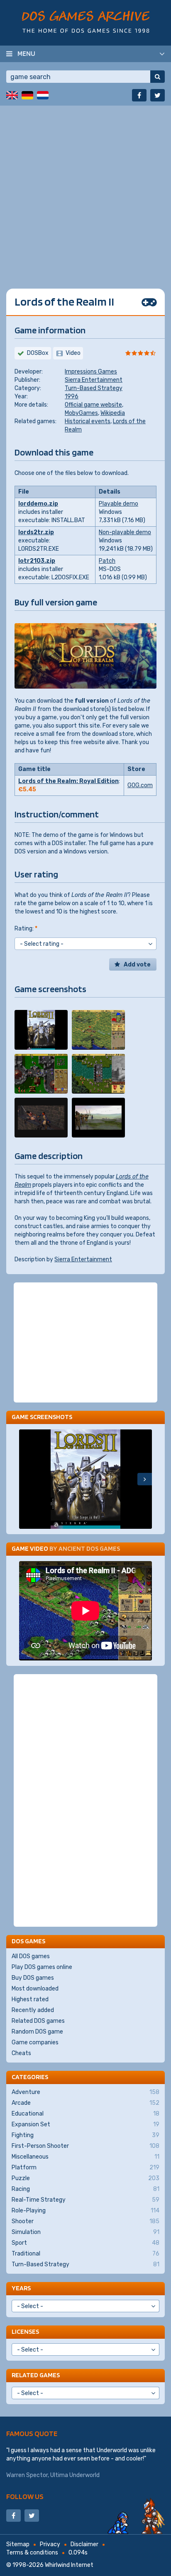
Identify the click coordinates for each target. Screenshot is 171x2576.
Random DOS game (37, 2032)
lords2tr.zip (36, 532)
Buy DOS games (33, 1978)
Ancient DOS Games (89, 1548)
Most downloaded (35, 1989)
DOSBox (38, 353)
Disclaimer (84, 2544)
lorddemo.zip (38, 504)
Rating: (26, 929)
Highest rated (30, 1999)
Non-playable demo (125, 532)
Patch (107, 561)
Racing (85, 2189)
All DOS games (31, 1956)
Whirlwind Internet (69, 2565)
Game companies (35, 2042)
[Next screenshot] (145, 1479)
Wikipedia (113, 413)
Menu (26, 53)
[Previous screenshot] (26, 1479)
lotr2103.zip (37, 561)
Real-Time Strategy (85, 2200)
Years (21, 2288)
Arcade (85, 2103)
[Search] (158, 77)
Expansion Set (85, 2124)
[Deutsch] (27, 95)
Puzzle (85, 2178)
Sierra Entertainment (94, 380)
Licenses (25, 2331)
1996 (72, 396)
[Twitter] (158, 95)
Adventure (85, 2092)
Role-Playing (85, 2211)
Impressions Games (91, 372)
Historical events (88, 421)
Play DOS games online (42, 1967)
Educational (85, 2114)
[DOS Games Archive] (86, 22)
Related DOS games (38, 2021)
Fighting (85, 2135)
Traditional (85, 2254)
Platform (85, 2168)
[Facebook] (139, 95)
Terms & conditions (32, 2553)
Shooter (85, 2221)
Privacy (50, 2544)
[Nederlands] (43, 95)
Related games (36, 2375)
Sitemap (18, 2544)
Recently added (33, 2010)
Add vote (137, 965)
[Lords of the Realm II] (41, 1030)
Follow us (25, 2496)
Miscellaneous (85, 2157)
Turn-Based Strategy (94, 388)
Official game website (93, 405)
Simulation (85, 2232)
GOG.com (140, 785)
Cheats (21, 2053)
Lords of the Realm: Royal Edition (68, 781)
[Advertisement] (85, 191)
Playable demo (118, 504)
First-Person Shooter (85, 2146)
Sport (85, 2243)
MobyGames (81, 413)
